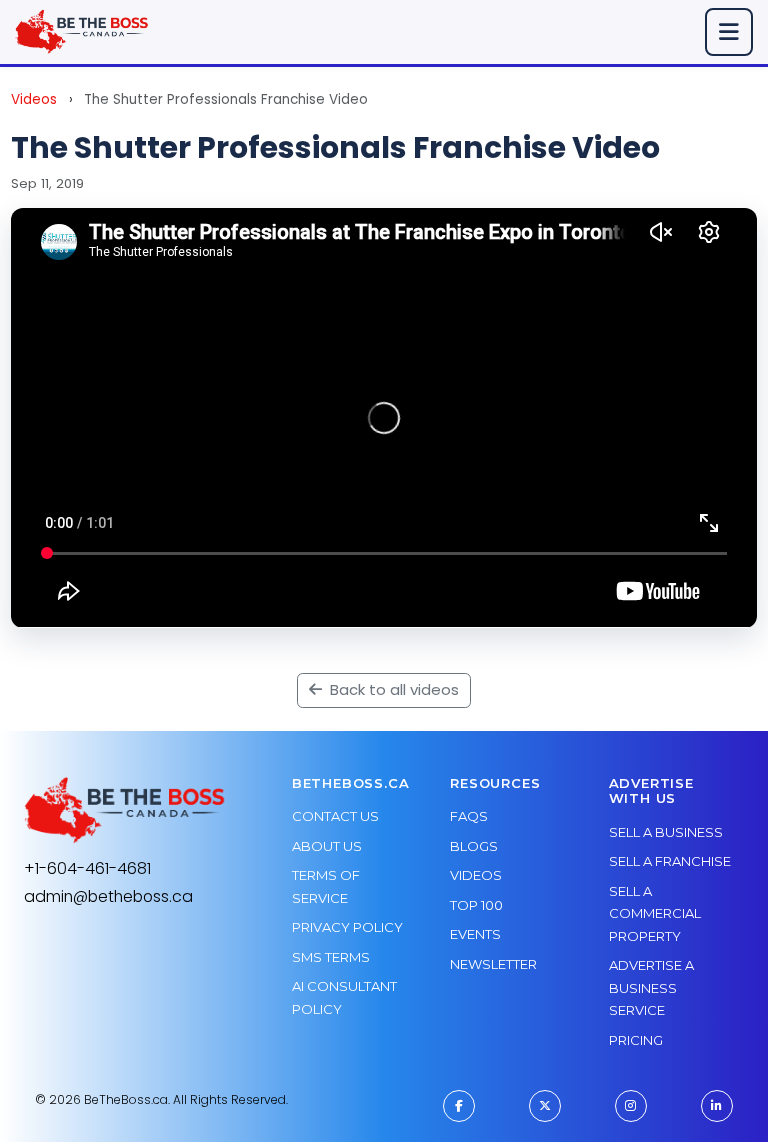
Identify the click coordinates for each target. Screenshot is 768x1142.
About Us (327, 846)
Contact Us (335, 816)
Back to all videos (392, 689)
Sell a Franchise (670, 861)
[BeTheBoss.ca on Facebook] (459, 1106)
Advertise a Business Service (651, 987)
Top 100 (476, 905)
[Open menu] (729, 32)
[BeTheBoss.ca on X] (545, 1106)
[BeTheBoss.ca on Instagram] (631, 1106)
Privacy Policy (347, 927)
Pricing (636, 1040)
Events (475, 934)
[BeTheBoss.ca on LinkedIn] (717, 1106)
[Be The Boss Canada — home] (125, 810)
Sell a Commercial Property (655, 913)
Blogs (474, 846)
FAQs (469, 816)
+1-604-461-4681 (87, 868)
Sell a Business (666, 832)
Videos (34, 99)
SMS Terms (331, 957)
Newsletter (493, 964)
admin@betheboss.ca (108, 896)
